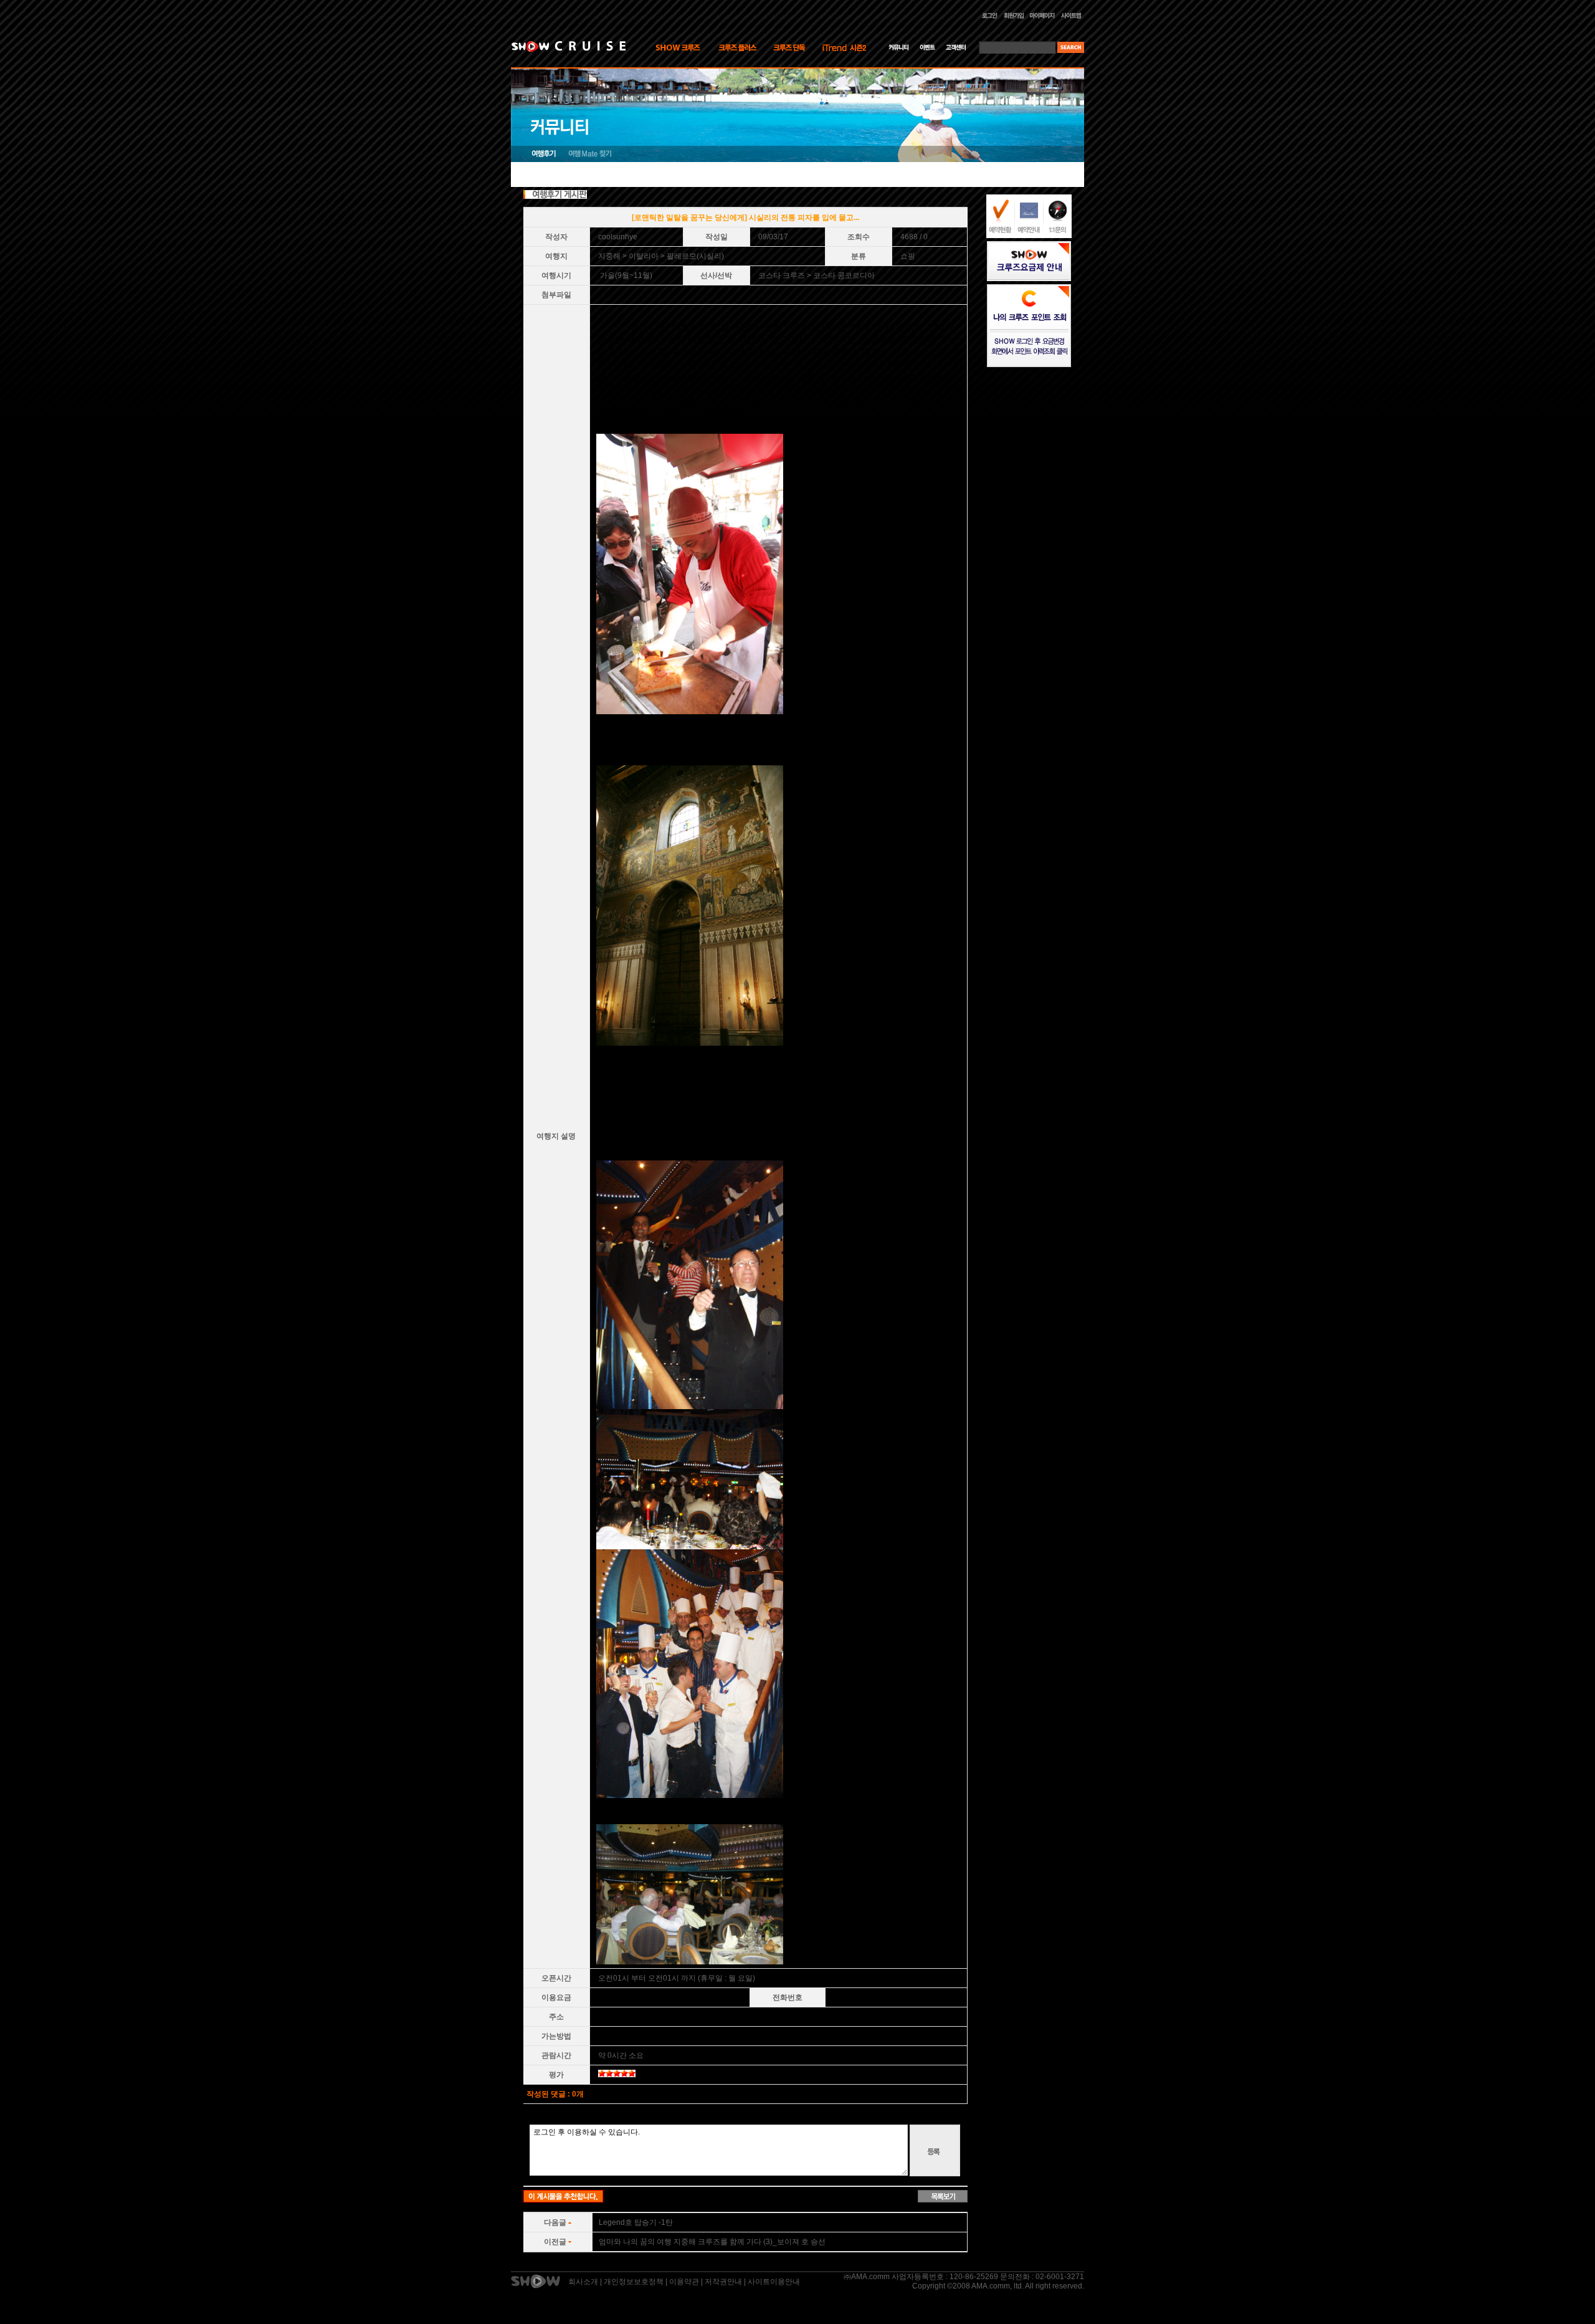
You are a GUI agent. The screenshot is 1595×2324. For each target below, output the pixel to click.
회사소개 (583, 2282)
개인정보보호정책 (634, 2282)
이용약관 (684, 2282)
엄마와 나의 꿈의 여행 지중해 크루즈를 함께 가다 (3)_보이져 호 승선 (712, 2242)
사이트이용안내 (774, 2282)
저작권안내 (723, 2282)
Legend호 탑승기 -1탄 (636, 2222)
